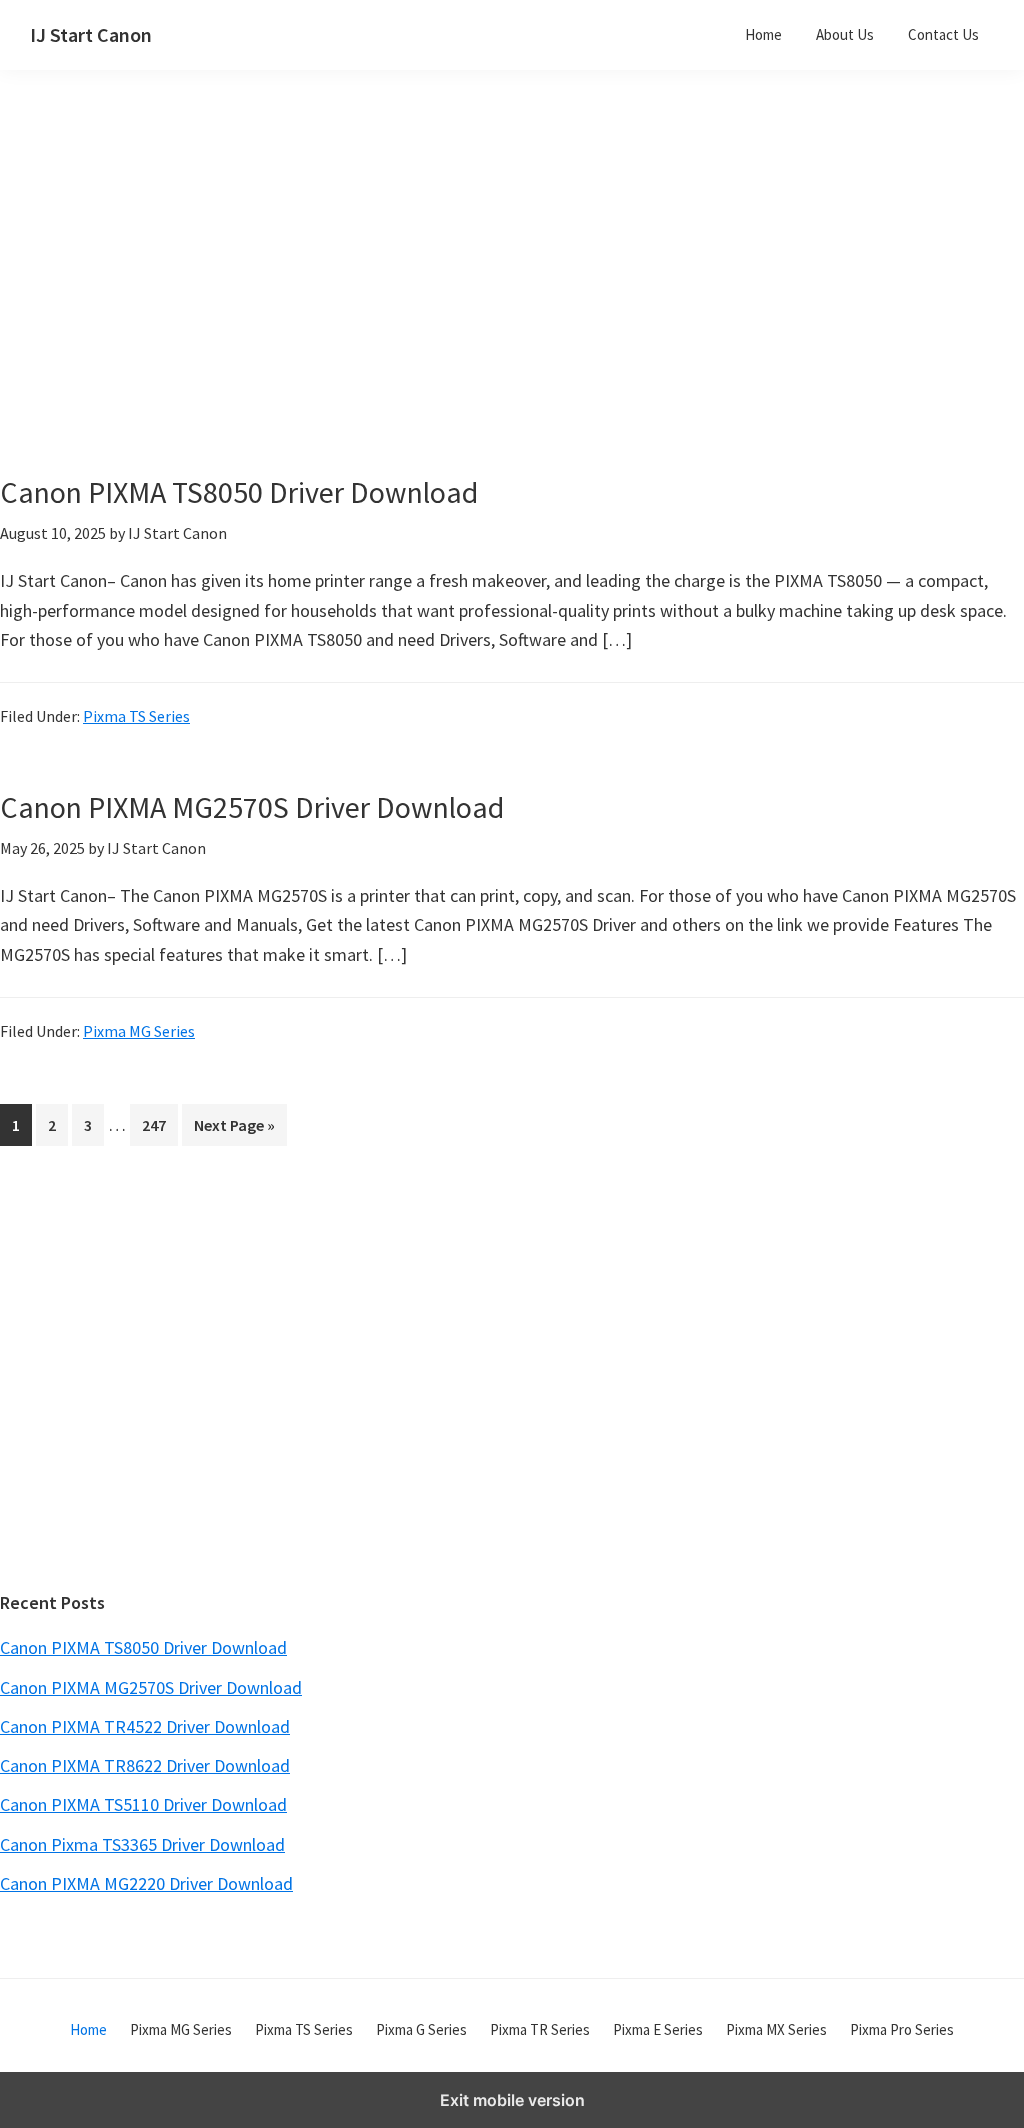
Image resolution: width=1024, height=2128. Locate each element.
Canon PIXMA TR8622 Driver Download (145, 1765)
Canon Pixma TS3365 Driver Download (142, 1844)
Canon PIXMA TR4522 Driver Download (145, 1726)
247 (158, 1124)
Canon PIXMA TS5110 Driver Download (143, 1804)
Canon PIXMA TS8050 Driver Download (239, 492)
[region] (343, 298)
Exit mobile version (512, 2100)
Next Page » (234, 1130)
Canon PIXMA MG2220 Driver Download (146, 1883)
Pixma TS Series (136, 716)
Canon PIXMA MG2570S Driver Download (252, 807)
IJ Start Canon (91, 34)
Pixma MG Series (139, 1031)
